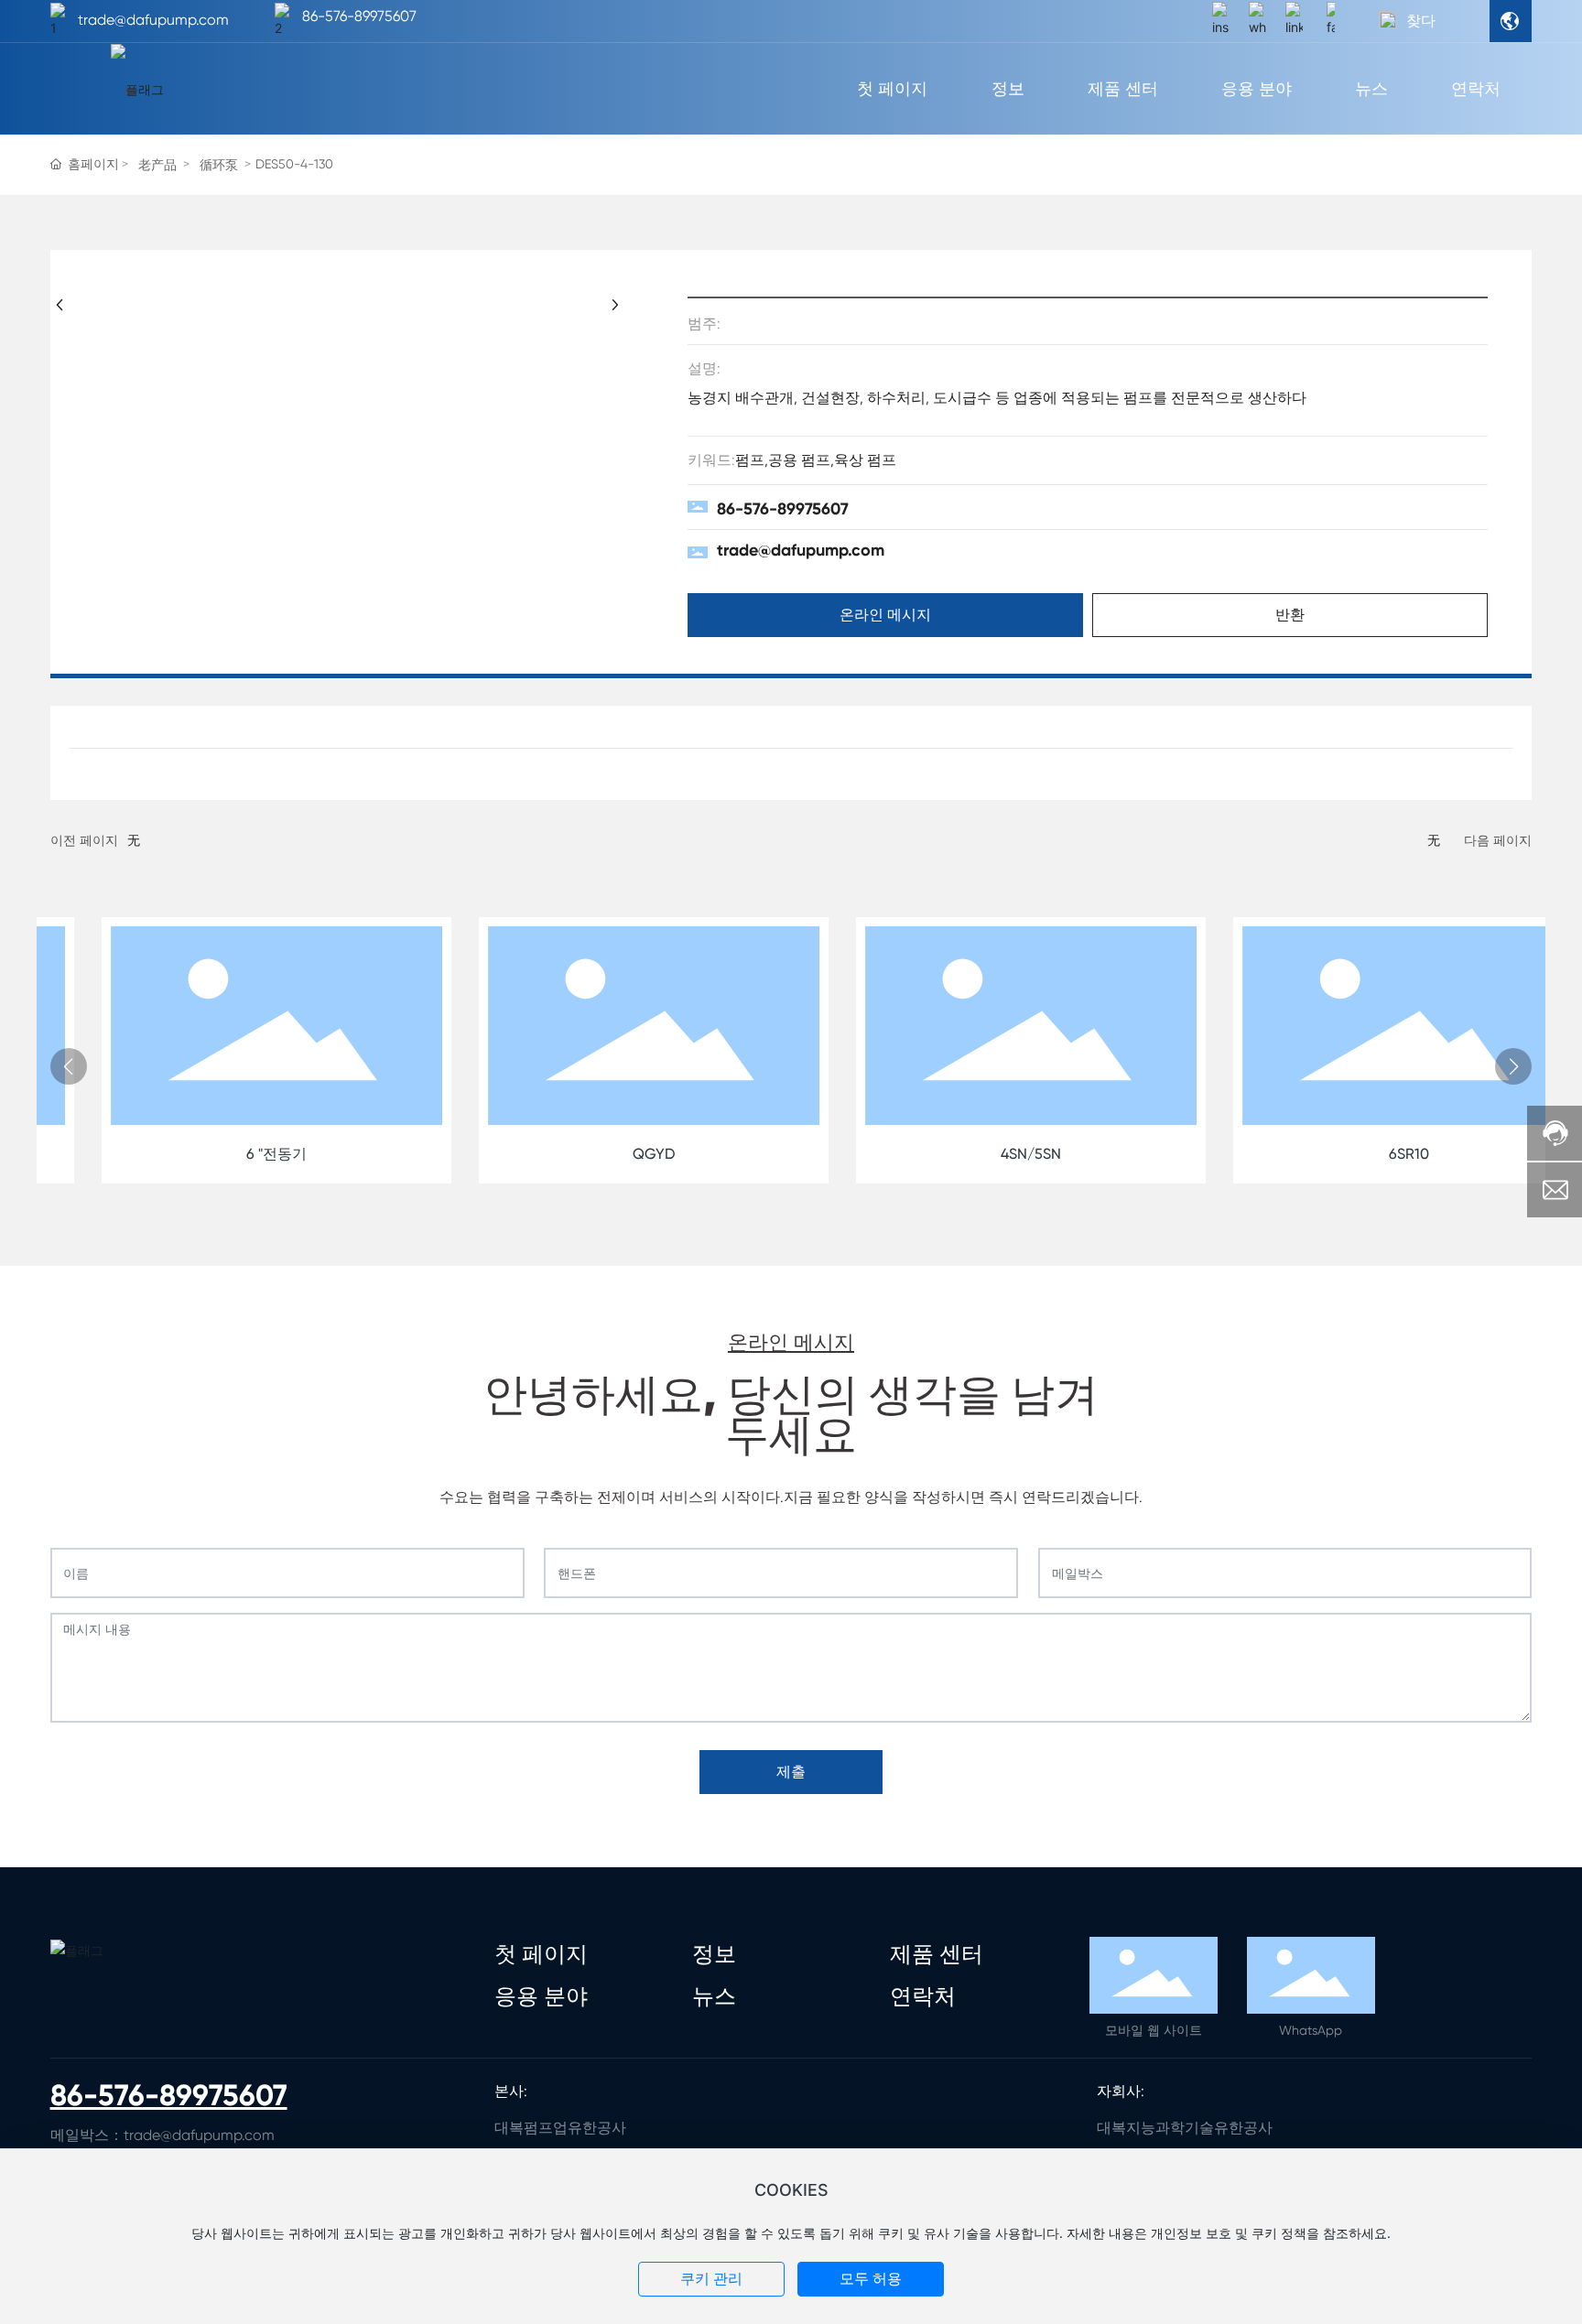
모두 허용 (871, 2279)
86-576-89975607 (359, 16)
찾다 (1421, 21)
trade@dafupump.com (153, 20)
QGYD (602, 1154)
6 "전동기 (225, 1154)
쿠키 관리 (711, 2279)
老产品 (157, 165)
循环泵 (219, 165)
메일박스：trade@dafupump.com (163, 2135)
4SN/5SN (980, 1154)
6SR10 (1357, 1154)
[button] (69, 1066)
